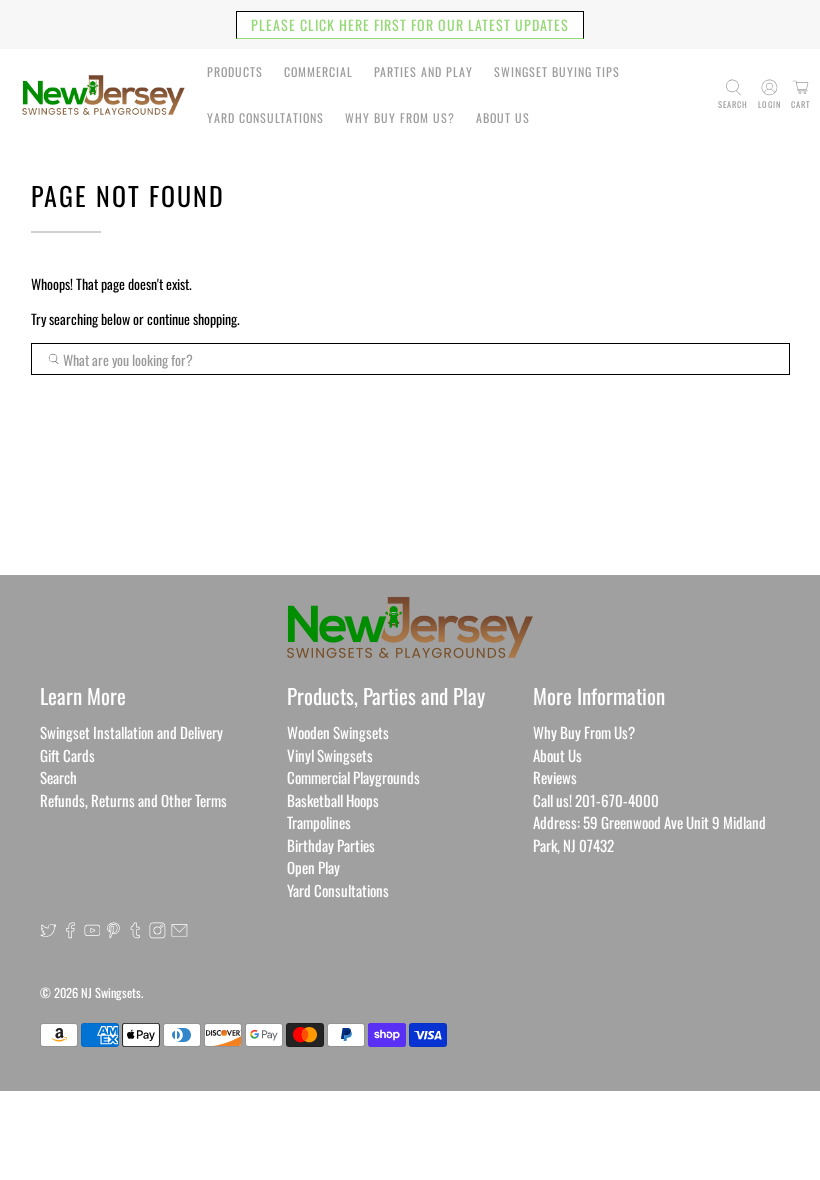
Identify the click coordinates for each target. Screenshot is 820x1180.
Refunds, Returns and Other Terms (133, 800)
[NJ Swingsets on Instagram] (157, 932)
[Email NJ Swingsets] (179, 932)
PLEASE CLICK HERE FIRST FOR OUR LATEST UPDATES (410, 24)
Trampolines (319, 822)
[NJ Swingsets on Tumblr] (135, 932)
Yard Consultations (265, 117)
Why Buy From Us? (400, 117)
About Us (503, 117)
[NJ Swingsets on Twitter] (48, 932)
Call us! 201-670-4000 (596, 800)
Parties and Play (423, 71)
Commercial (318, 71)
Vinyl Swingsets (330, 755)
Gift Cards (67, 755)
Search (58, 777)
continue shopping (192, 318)
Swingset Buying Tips (557, 71)
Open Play (313, 867)
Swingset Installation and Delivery (131, 732)
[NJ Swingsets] (103, 95)
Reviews (555, 777)
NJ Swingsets (111, 992)
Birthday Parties (331, 845)
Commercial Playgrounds (353, 777)
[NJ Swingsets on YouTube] (92, 932)
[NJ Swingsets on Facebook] (70, 932)
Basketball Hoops (333, 800)
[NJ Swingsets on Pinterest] (113, 932)
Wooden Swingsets (338, 732)
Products (235, 71)
